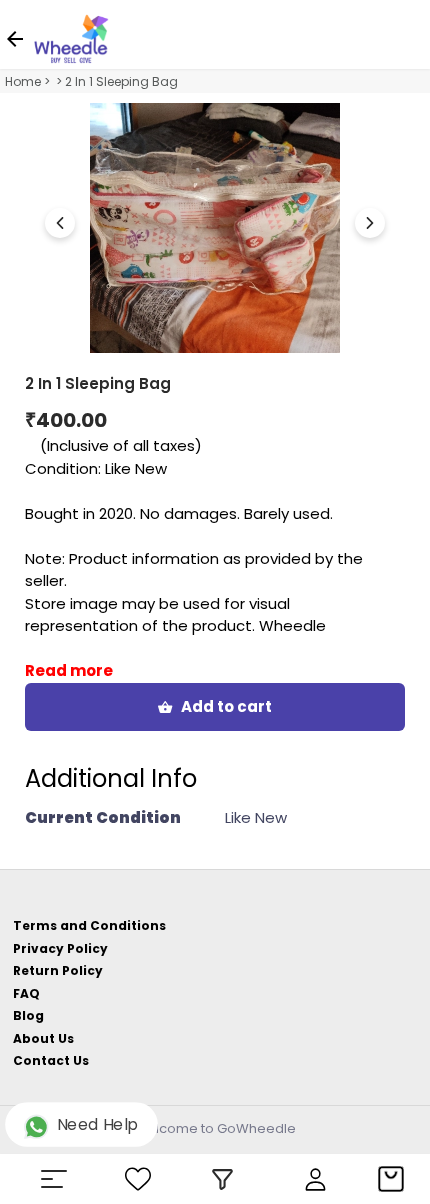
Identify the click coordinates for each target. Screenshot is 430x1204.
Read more (69, 670)
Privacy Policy (60, 948)
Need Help (97, 1125)
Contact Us (51, 1060)
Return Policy (58, 970)
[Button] (370, 223)
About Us (43, 1038)
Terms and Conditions (89, 925)
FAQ (26, 993)
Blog (28, 1015)
